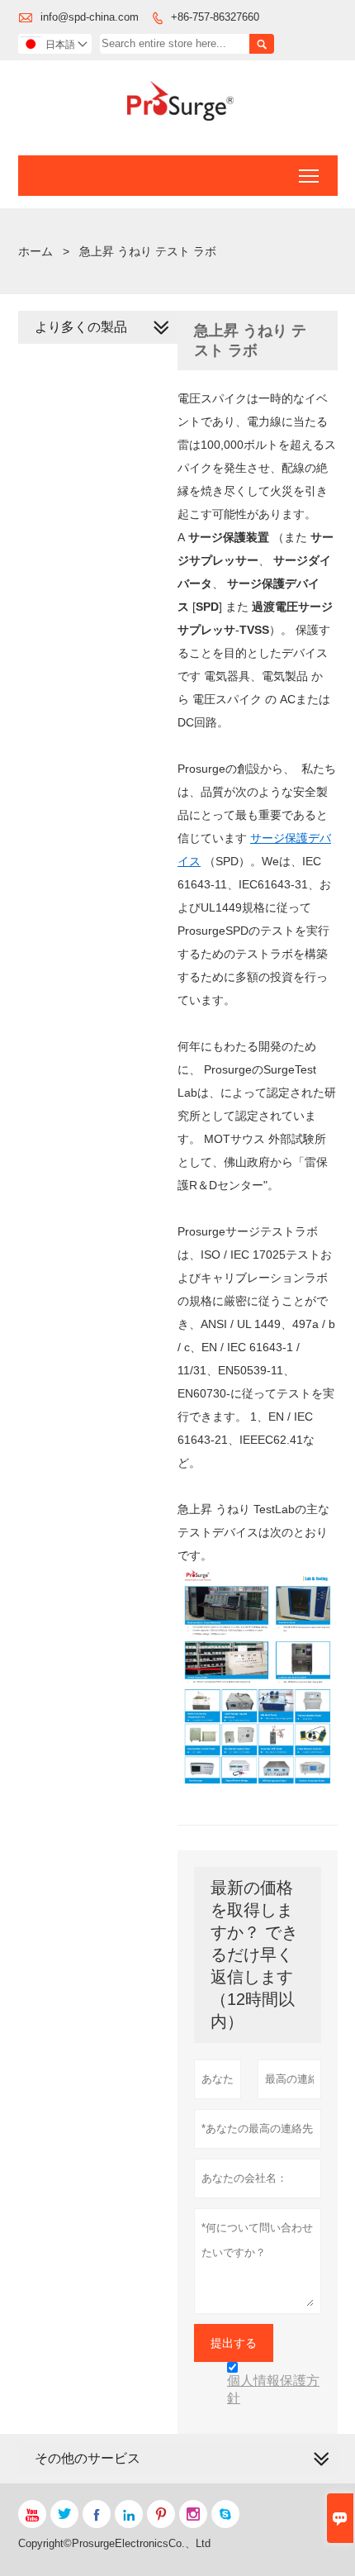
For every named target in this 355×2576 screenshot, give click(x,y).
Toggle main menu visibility (309, 176)
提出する (234, 2343)
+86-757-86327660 (215, 17)
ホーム (35, 251)
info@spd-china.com (90, 17)
